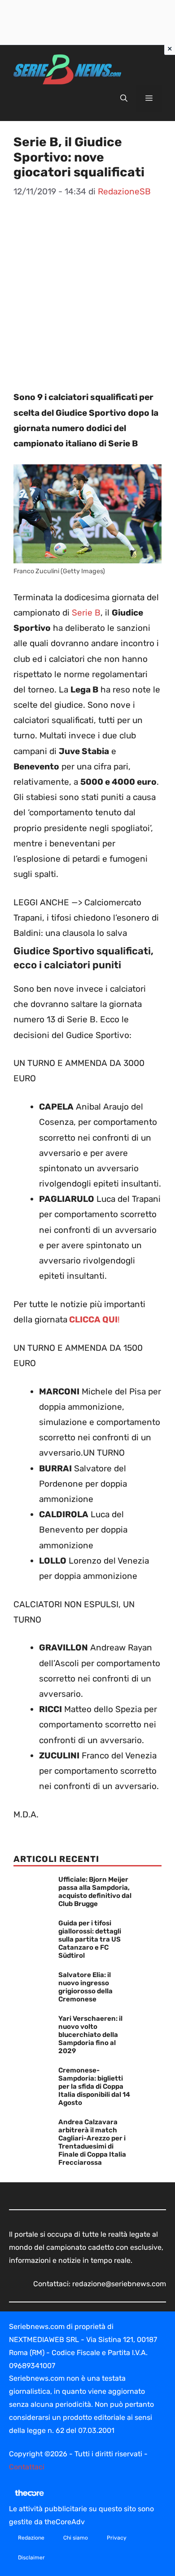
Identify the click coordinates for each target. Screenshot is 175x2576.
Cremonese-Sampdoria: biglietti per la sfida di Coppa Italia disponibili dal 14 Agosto (94, 2086)
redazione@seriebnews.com (119, 2284)
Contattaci (27, 2467)
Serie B (86, 613)
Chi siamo (76, 2538)
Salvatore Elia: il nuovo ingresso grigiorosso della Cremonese (85, 1987)
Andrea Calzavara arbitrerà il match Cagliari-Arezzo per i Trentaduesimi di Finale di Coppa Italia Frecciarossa (92, 2142)
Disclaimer (31, 2558)
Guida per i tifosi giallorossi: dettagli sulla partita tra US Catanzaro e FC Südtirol (90, 1939)
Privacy (117, 2538)
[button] (124, 99)
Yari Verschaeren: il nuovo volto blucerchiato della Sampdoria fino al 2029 (90, 2035)
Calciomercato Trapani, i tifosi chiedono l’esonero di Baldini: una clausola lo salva (86, 918)
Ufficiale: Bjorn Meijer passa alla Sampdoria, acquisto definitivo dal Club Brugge (95, 1892)
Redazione (31, 2538)
